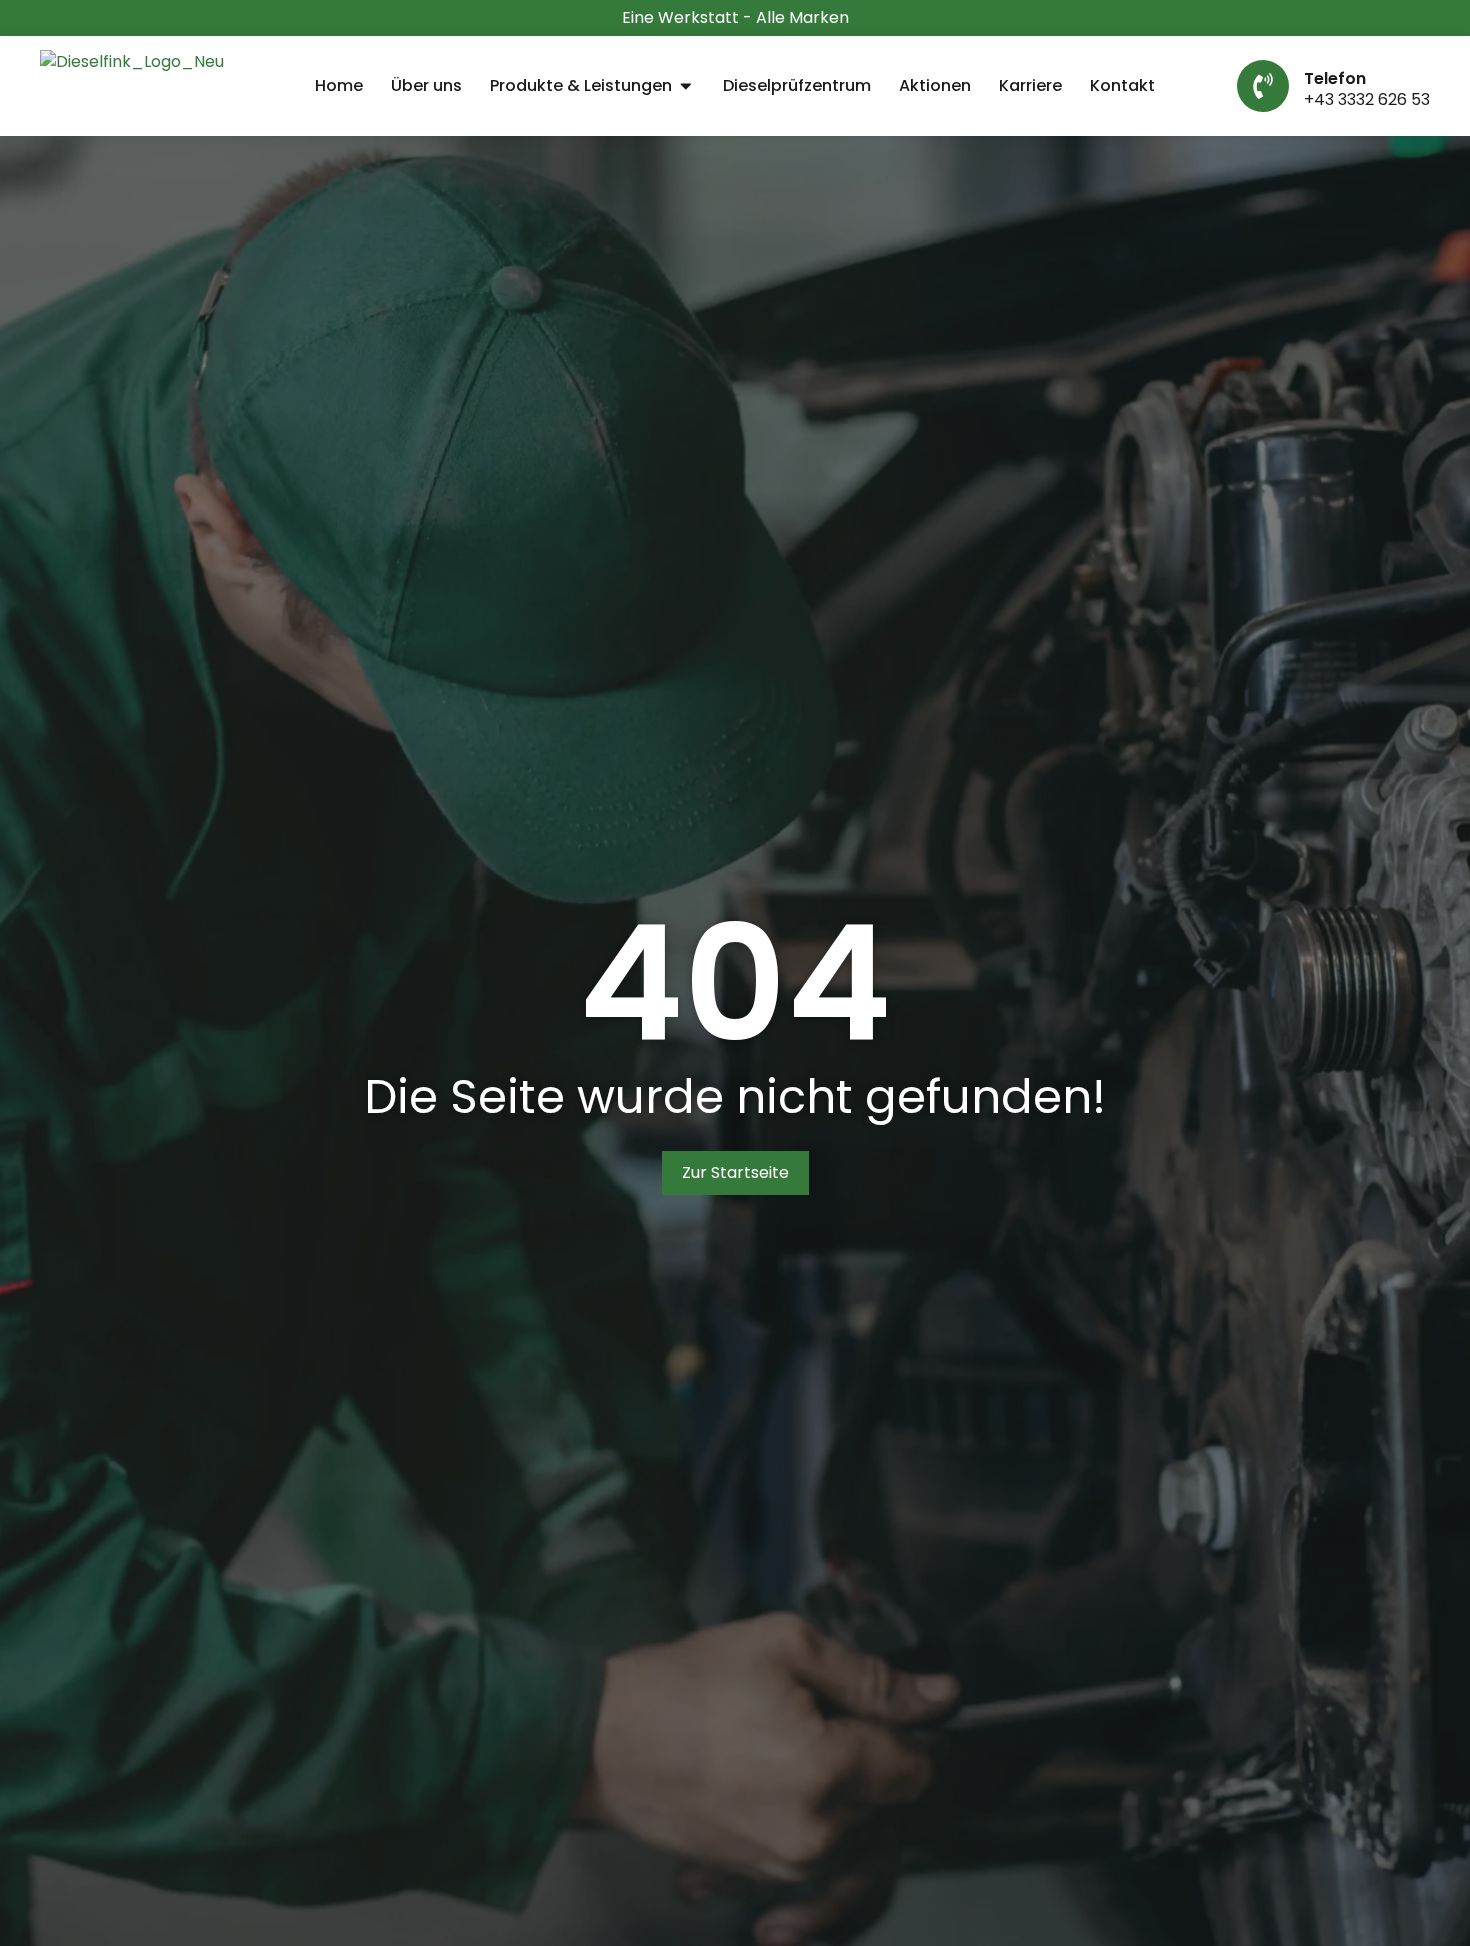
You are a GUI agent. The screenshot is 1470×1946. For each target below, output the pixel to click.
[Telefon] (1263, 86)
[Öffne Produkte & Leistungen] (686, 86)
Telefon (1335, 78)
